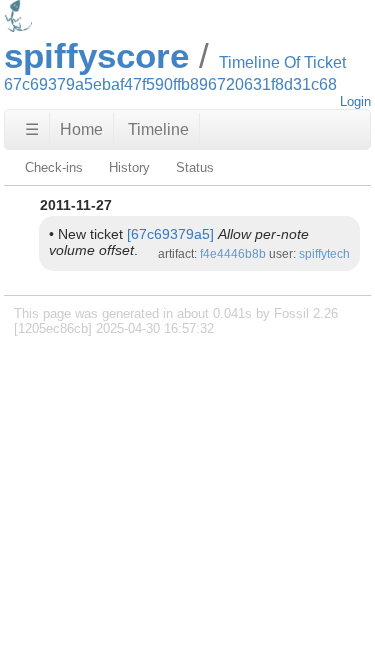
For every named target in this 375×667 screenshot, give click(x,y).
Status (195, 167)
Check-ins (54, 167)
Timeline (158, 129)
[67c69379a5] (170, 234)
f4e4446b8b (233, 254)
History (129, 167)
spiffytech (324, 254)
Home (81, 129)
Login (355, 101)
